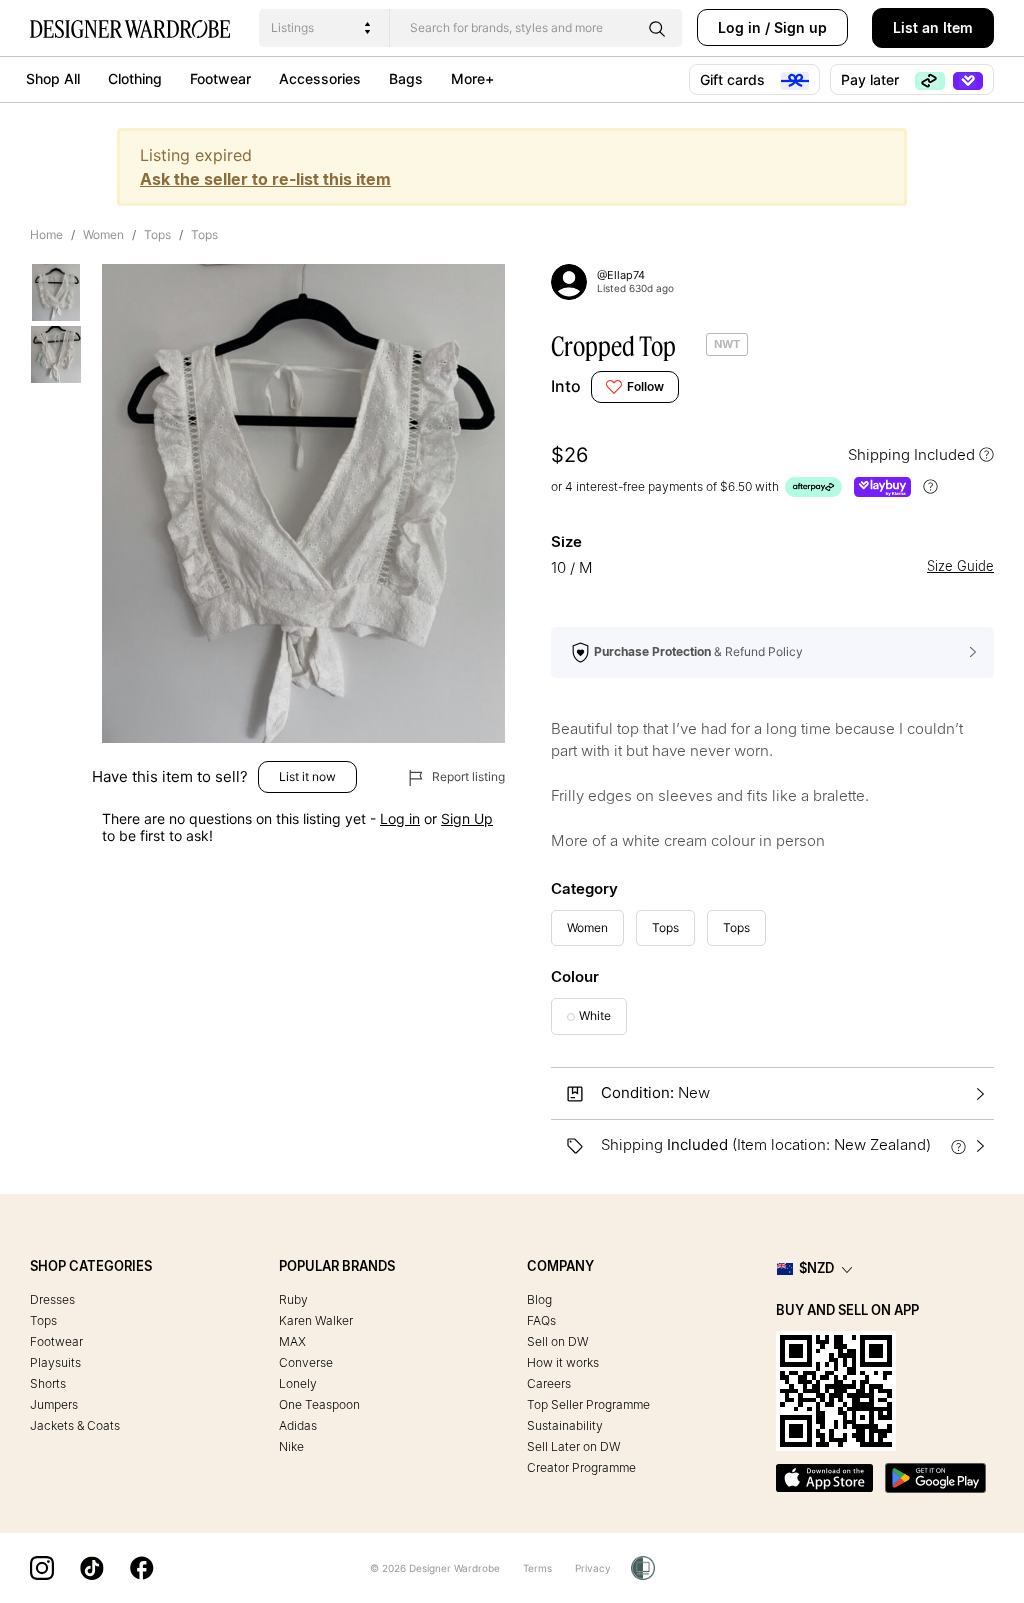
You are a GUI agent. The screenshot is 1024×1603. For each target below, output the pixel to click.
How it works (563, 1362)
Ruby (293, 1299)
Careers (549, 1383)
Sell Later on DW (574, 1446)
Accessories (320, 78)
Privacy (593, 1568)
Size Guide (960, 566)
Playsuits (55, 1362)
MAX (292, 1341)
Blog (539, 1299)
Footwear (220, 78)
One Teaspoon (319, 1404)
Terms (537, 1568)
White (595, 1015)
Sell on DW (558, 1341)
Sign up (800, 27)
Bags (406, 78)
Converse (306, 1362)
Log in (739, 27)
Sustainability (565, 1425)
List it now (307, 776)
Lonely (298, 1383)
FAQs (541, 1320)
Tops (157, 234)
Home (46, 234)
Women (103, 234)
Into (566, 386)
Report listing (467, 776)
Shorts (48, 1383)
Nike (291, 1446)
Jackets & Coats (75, 1425)
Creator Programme (581, 1467)
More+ (472, 78)
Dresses (52, 1299)
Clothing (135, 78)
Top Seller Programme (588, 1404)
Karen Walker (316, 1320)
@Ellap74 (621, 275)
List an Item (933, 27)
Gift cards (734, 79)
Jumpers (54, 1404)
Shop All (53, 78)
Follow (645, 386)
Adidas (298, 1425)
